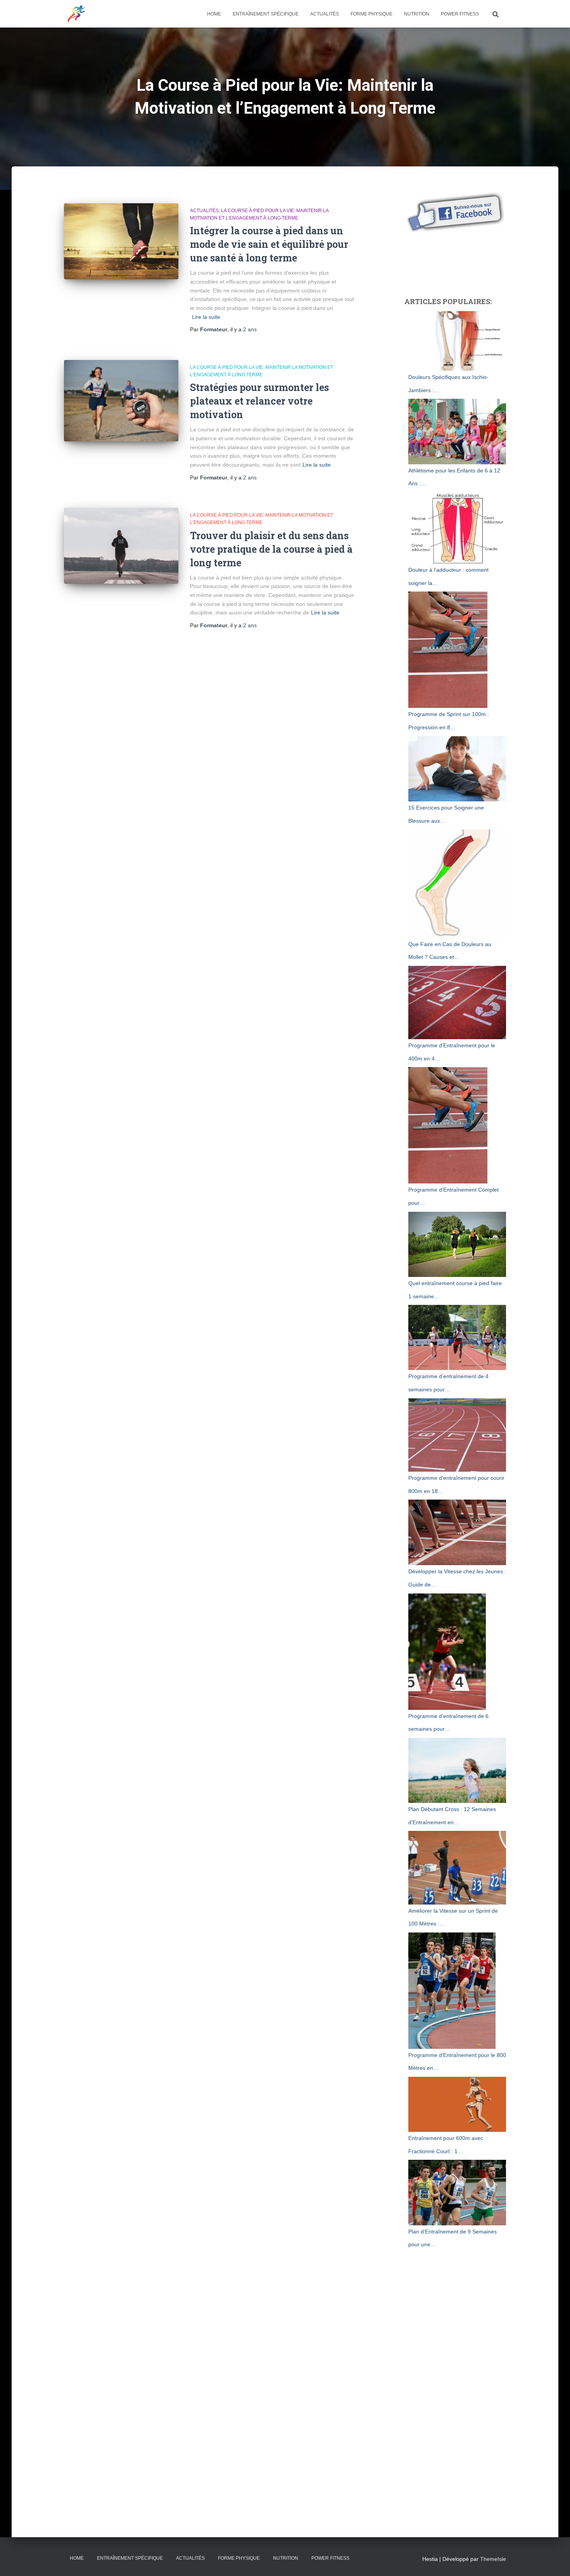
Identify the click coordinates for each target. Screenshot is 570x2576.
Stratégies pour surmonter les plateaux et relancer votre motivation (259, 401)
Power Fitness (460, 14)
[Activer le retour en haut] (555, 2560)
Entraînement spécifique (266, 14)
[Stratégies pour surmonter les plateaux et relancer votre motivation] (121, 401)
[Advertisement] (453, 264)
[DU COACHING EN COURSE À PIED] (76, 14)
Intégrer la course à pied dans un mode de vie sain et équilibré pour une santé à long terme (269, 244)
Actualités (325, 14)
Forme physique (371, 14)
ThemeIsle (493, 2559)
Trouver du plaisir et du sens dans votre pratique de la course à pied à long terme (271, 549)
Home (214, 14)
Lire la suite (206, 317)
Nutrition (417, 14)
